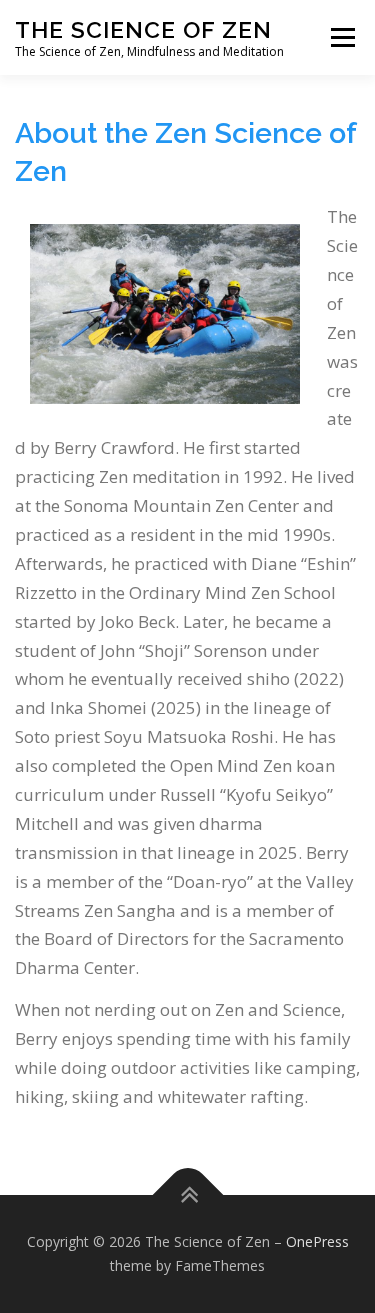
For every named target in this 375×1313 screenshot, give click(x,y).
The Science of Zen (143, 29)
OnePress (317, 1241)
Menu (341, 37)
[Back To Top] (187, 1195)
